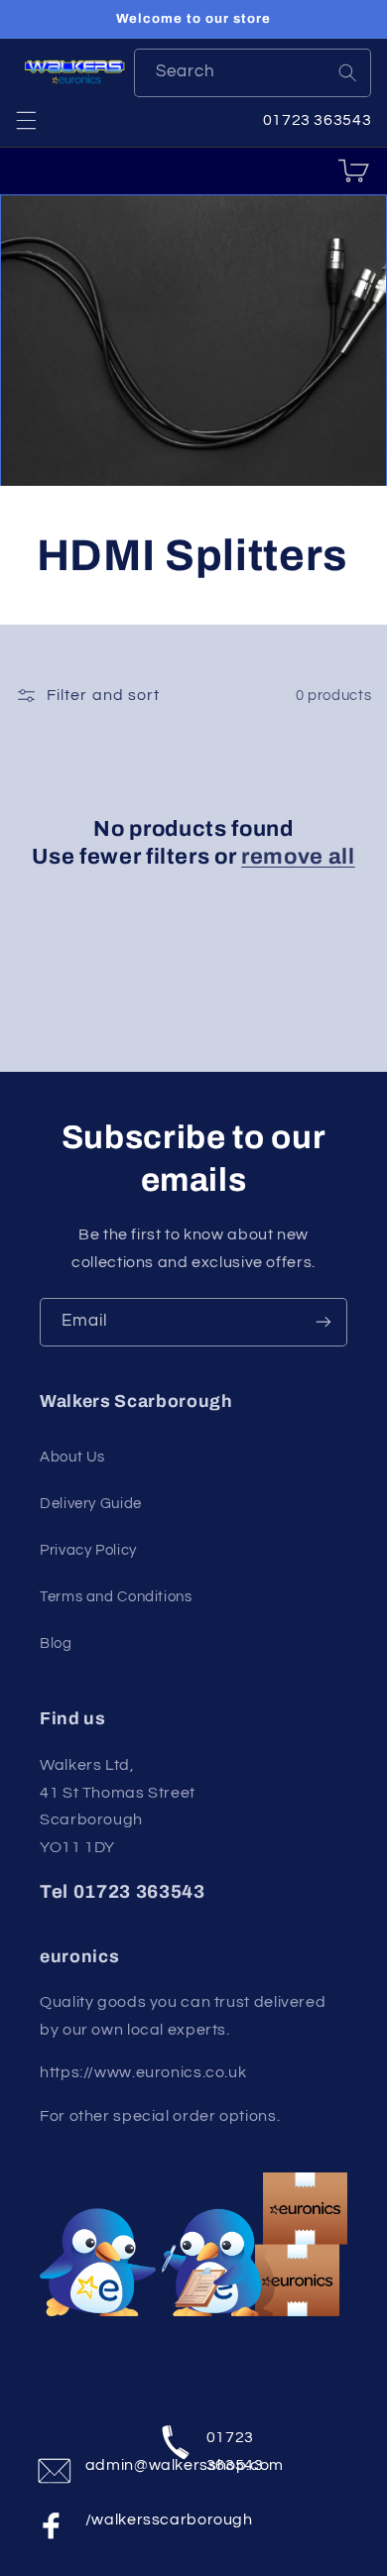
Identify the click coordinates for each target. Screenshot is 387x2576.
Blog (56, 1643)
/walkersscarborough (109, 2519)
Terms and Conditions (116, 1597)
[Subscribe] (323, 1322)
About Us (72, 1457)
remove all (298, 857)
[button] (26, 120)
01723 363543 (230, 2447)
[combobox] (253, 73)
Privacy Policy (88, 1550)
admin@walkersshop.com (109, 2465)
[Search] (347, 72)
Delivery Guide (91, 1504)
